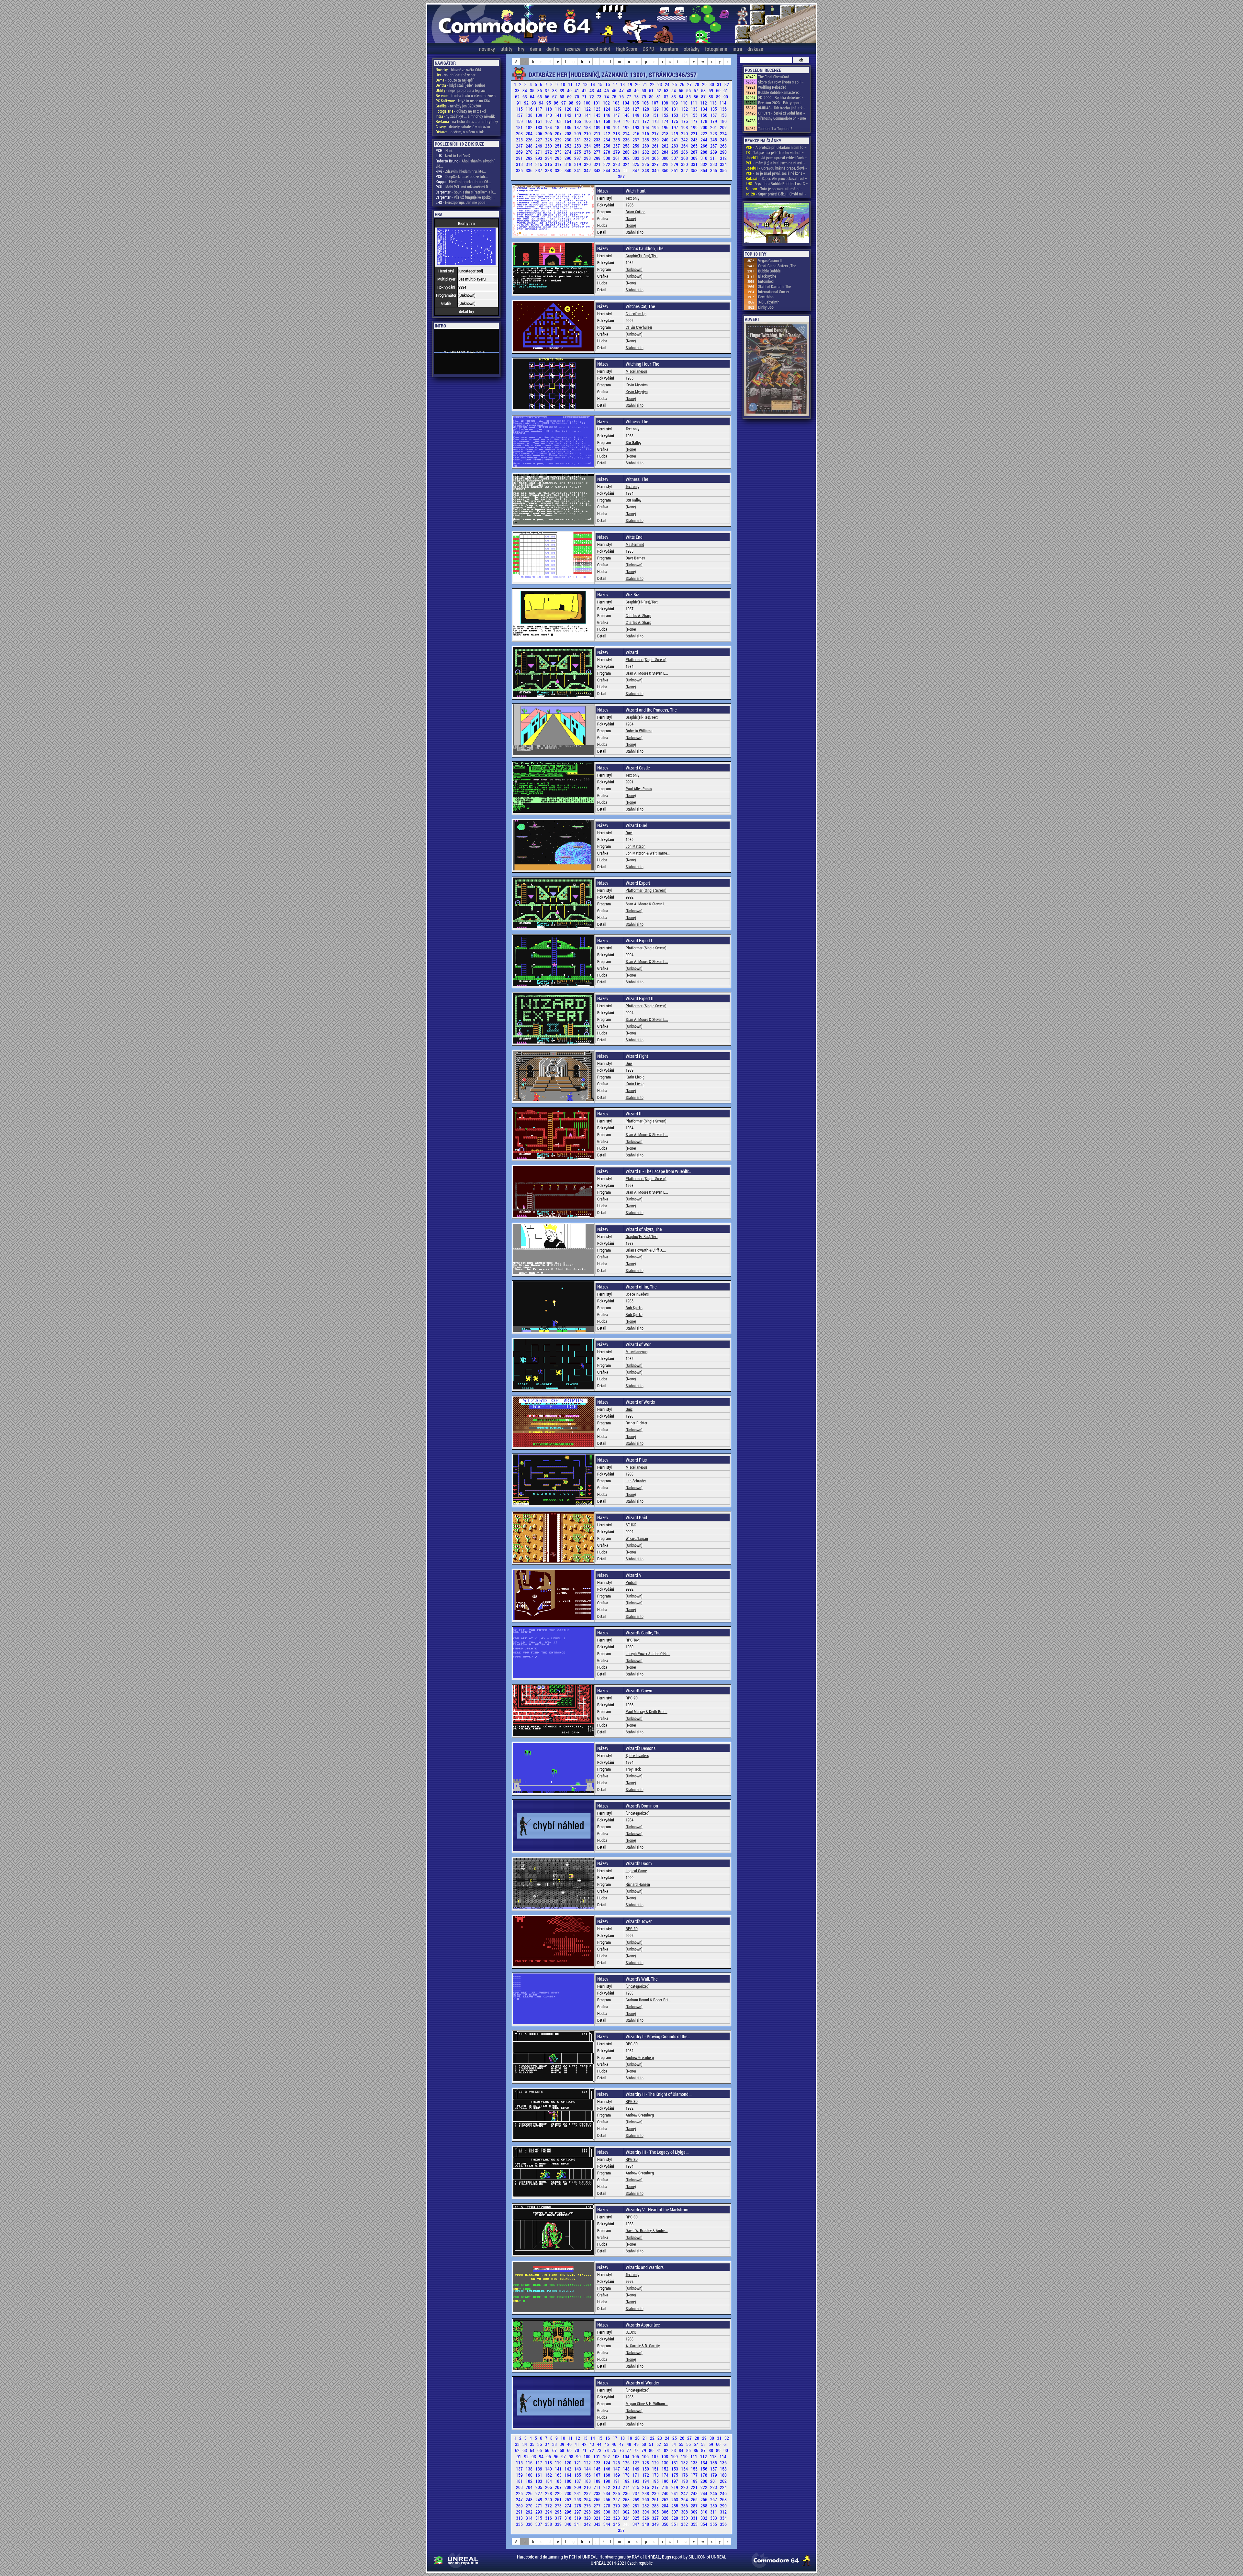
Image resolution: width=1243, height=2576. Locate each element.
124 (607, 109)
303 (636, 158)
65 (540, 97)
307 (675, 158)
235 (617, 140)
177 (695, 121)
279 (617, 152)
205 (539, 133)
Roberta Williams (639, 731)
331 (695, 164)
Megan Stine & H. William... (647, 2404)
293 (539, 158)
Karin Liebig (635, 1077)
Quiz (629, 1409)
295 (559, 158)
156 (704, 115)
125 (617, 109)
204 (530, 133)
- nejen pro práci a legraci (461, 90)
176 (685, 121)
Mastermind (635, 544)
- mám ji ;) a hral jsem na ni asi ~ (775, 163)
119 (559, 109)
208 (568, 133)
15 (601, 84)
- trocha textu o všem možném (466, 95)
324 (627, 164)
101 (597, 103)
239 (656, 140)
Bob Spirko (634, 1308)
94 (542, 103)
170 (627, 121)
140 (549, 115)
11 (571, 84)
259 (636, 146)
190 (607, 127)
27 (690, 84)
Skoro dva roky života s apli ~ (781, 82)
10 (563, 84)
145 (598, 115)
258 (627, 146)
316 (549, 164)
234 (607, 140)
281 (636, 152)
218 (666, 133)
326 (646, 164)
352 (685, 170)
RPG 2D (632, 1698)
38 (555, 90)
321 (598, 164)
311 (714, 158)
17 (616, 84)
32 (727, 84)
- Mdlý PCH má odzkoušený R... (463, 187)
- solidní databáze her (456, 75)
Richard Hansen (638, 1884)
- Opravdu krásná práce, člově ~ (777, 168)
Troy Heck (633, 1769)
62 (518, 97)
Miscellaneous (637, 371)
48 (629, 90)
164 (568, 121)
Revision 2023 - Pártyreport (779, 103)
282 (646, 152)
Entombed (766, 281)
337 (539, 170)
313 (520, 164)
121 (578, 109)
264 (685, 146)
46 (615, 90)
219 (675, 133)
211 (598, 133)
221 (695, 133)
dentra (553, 49)
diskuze (755, 49)
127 (636, 109)
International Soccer (774, 292)
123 (598, 109)
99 (579, 103)
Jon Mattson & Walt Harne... (648, 853)
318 (568, 164)
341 (578, 170)
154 (685, 115)
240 (666, 140)
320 (588, 164)
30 (712, 84)
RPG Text (633, 1640)
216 (646, 133)
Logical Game (636, 1871)
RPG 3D (632, 2044)
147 (617, 115)
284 (666, 152)
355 (714, 170)
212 (607, 133)
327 (656, 164)
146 (607, 115)
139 (539, 115)
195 (656, 127)
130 (666, 109)
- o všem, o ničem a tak (460, 132)
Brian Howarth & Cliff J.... (646, 1250)
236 (627, 140)
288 (704, 152)
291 (520, 158)
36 (540, 90)
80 (652, 97)
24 (668, 84)
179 (714, 121)
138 (530, 115)
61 (726, 90)
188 (588, 127)
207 (559, 133)
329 (675, 164)
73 (600, 97)
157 (714, 115)
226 (530, 140)
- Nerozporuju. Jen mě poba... (462, 202)
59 (711, 90)
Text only (633, 198)
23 (660, 84)
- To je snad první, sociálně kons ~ (776, 173)
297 (578, 158)
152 (666, 115)
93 (534, 103)
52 (659, 90)
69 (570, 97)
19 (630, 84)
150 (646, 115)
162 (549, 121)
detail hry (467, 311)
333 (714, 164)
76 (622, 97)
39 (562, 90)
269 (520, 152)
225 (520, 140)
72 (592, 97)
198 (685, 127)
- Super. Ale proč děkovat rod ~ (776, 178)
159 (520, 121)
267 (714, 146)
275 (578, 152)
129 (656, 109)
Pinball (631, 1582)
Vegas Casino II (770, 260)
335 (520, 170)
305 (656, 158)
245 (714, 140)
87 (704, 97)
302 (627, 158)
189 (598, 127)
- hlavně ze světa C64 (458, 70)
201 (714, 127)
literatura (669, 49)
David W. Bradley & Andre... (647, 2230)
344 (607, 170)
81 (659, 97)
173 (656, 121)
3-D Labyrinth (769, 302)
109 (675, 103)
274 (568, 152)
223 (714, 133)
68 (562, 97)
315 (539, 164)
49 (637, 90)
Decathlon (766, 297)
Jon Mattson (636, 846)
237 (636, 140)
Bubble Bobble (769, 271)
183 (539, 127)
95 (549, 103)
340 (568, 170)
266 (704, 146)
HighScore (626, 49)
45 (607, 90)
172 (646, 121)
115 (520, 109)
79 (644, 97)
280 (627, 152)
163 (559, 121)
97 (564, 103)
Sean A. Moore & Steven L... (647, 673)
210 (588, 133)
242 (685, 140)
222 (704, 133)
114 (723, 103)
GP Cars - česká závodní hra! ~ (782, 113)
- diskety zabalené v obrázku (463, 127)
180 (723, 121)
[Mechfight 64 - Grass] (777, 224)
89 (719, 97)
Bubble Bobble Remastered (779, 92)
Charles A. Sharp (638, 615)
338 (549, 170)
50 (644, 90)
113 (714, 103)
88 (711, 97)
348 (646, 170)
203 (520, 133)
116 (530, 109)
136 (723, 109)
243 (695, 140)
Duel (629, 833)
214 (627, 133)
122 (588, 109)
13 (586, 84)
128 (646, 109)
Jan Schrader (636, 1481)
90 (726, 97)
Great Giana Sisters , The (777, 266)
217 (656, 133)
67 (555, 97)
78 (637, 97)
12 (578, 84)
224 (723, 133)
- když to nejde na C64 (463, 101)
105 (636, 103)
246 (723, 140)
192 (627, 127)
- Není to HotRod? (453, 156)
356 (723, 170)
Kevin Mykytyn (637, 385)
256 (607, 146)
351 (675, 170)
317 (559, 164)
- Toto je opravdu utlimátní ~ (774, 189)
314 (530, 164)
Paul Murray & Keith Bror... (647, 1711)
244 (704, 140)
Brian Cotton (636, 212)
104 (626, 103)
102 (607, 103)
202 (723, 127)
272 (549, 152)
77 (629, 97)
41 (577, 90)
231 (578, 140)
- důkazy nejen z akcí (461, 111)
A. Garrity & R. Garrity (643, 2346)
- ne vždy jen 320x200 (458, 106)
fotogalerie (716, 49)
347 (636, 170)
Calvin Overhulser (639, 327)
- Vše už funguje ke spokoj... (465, 197)
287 (695, 152)
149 (636, 115)
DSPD (648, 49)
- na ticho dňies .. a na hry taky (467, 121)
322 (607, 164)
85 (689, 97)
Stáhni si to (635, 232)
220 (685, 133)
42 (585, 90)
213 (617, 133)
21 (645, 84)
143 (578, 115)
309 (695, 158)
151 (656, 115)
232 (588, 140)
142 (568, 115)
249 (539, 146)
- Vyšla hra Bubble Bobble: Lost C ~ (777, 183)
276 (588, 152)
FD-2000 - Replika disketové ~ (781, 97)
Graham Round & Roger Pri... (648, 2000)
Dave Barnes (635, 558)
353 (695, 170)
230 (568, 140)
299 (598, 158)
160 (530, 121)
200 (704, 127)
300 (607, 158)
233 (598, 140)
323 (617, 164)
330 (685, 164)
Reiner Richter (637, 1423)
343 (598, 170)
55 (682, 90)
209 (578, 133)
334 (723, 164)
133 (695, 109)
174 (666, 121)
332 (704, 164)
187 (578, 127)
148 (627, 115)
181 (520, 127)
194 (646, 127)
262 (666, 146)
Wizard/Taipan (637, 1538)
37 (548, 90)
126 (627, 109)
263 (675, 146)
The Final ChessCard (774, 77)
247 (520, 146)
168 (607, 121)
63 (525, 97)
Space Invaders (637, 1294)
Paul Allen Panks (639, 789)
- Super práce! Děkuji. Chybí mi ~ (776, 194)
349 (656, 170)
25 (675, 84)
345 (617, 170)
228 (549, 140)
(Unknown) (634, 269)
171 (636, 121)
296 (568, 158)
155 (695, 115)
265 (695, 146)
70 (577, 97)
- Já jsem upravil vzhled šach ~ (776, 158)
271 (539, 152)
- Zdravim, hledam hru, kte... (461, 171)
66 (548, 97)
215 (636, 133)
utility (506, 49)
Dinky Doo (766, 307)
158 (723, 115)
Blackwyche (767, 276)
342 (588, 170)
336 (530, 170)
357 (621, 177)
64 (533, 97)
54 (674, 90)
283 (656, 152)
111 (694, 103)
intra (737, 49)
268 (723, 146)
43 (592, 90)
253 (578, 146)
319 (578, 164)
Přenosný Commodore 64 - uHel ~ (782, 121)
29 (705, 84)
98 (571, 103)
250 (549, 146)
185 (559, 127)
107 (655, 103)
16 (608, 84)
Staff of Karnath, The (774, 286)
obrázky (692, 49)
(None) (631, 218)
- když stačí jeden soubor (460, 85)
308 (685, 158)
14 (593, 84)
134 (704, 109)
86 (696, 97)
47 (622, 90)
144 (588, 115)
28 (697, 84)
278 (607, 152)
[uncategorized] (638, 1813)
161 (539, 121)
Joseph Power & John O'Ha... (648, 1653)
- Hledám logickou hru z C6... (463, 182)
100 (588, 103)
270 (530, 152)
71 (585, 97)
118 (549, 109)
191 (617, 127)
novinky (487, 49)
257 (617, 146)
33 (518, 90)
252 (568, 146)
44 (600, 90)
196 (666, 127)
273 (559, 152)
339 (559, 170)
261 (656, 146)
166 (588, 121)
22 (653, 84)
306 (666, 158)
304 (646, 158)
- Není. (444, 150)
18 (623, 84)
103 (617, 103)
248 (530, 146)
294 (549, 158)
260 (646, 146)
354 (704, 170)
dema (535, 49)
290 (723, 152)
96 (557, 103)
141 (559, 115)
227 (539, 140)
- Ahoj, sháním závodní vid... (465, 163)
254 (588, 146)
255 (598, 146)
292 (530, 158)
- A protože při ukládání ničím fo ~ (776, 147)
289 (714, 152)
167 (598, 121)
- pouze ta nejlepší (455, 80)
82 (667, 97)
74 (607, 97)
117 (539, 109)
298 (588, 158)
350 (666, 170)
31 (720, 84)
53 (667, 90)
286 (685, 152)
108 (665, 103)
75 (615, 97)
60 (719, 90)
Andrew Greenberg (640, 2057)
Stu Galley (633, 442)
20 (638, 84)
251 (559, 146)
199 (695, 127)
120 (568, 109)
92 (527, 103)
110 (685, 103)
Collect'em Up (636, 314)
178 (704, 121)
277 (598, 152)
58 (704, 90)
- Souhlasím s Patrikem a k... (466, 192)
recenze (573, 49)
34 (525, 90)
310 (704, 158)
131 (675, 109)
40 (570, 90)
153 (675, 115)
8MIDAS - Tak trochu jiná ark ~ (782, 108)
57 (696, 90)
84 (682, 97)
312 (723, 158)
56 (689, 90)
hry (521, 49)
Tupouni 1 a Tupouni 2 (775, 128)
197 (675, 127)
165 (578, 121)
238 (646, 140)
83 (674, 97)
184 (549, 127)
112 (704, 103)
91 (519, 103)
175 (675, 121)
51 (652, 90)
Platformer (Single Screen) (646, 659)
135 (714, 109)
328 (666, 164)
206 (549, 133)
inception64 (598, 49)
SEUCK (631, 1525)
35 (533, 90)
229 (559, 140)
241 (675, 140)
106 (646, 103)
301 (617, 158)
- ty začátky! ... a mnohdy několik (465, 116)
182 (530, 127)
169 (617, 121)
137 (520, 115)
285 (675, 152)
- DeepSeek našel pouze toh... (462, 176)
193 (636, 127)
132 (685, 109)
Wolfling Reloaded (772, 87)
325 (636, 164)
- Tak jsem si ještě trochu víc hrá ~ (775, 152)
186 (568, 127)
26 (683, 84)
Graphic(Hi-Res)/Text (642, 256)
